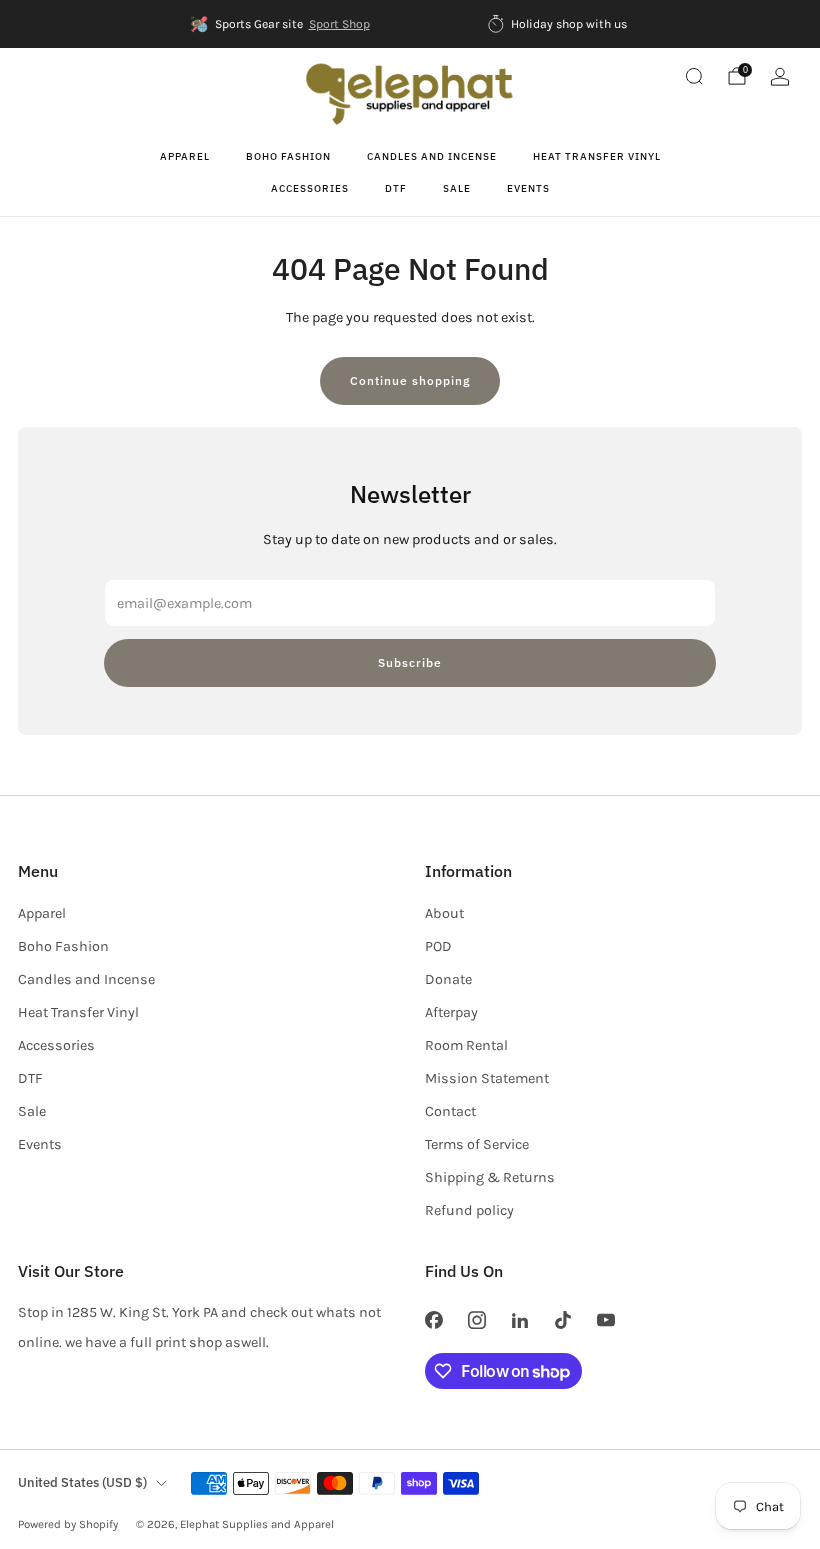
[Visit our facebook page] (433, 1319)
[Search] (694, 76)
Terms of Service (477, 1144)
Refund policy (469, 1210)
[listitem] (281, 24)
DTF (396, 188)
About (444, 913)
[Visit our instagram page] (476, 1319)
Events (528, 188)
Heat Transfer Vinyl (597, 156)
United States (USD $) (82, 1482)
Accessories (310, 188)
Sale (457, 188)
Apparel (185, 156)
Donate (448, 979)
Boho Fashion (288, 156)
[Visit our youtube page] (606, 1319)
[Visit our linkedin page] (519, 1319)
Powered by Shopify (68, 1524)
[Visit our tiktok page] (563, 1319)
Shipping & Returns (490, 1177)
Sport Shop (339, 24)
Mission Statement (487, 1078)
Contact (450, 1111)
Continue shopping (410, 380)
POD (438, 946)
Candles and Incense (432, 156)
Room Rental (466, 1045)
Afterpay (451, 1012)
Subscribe (410, 662)
